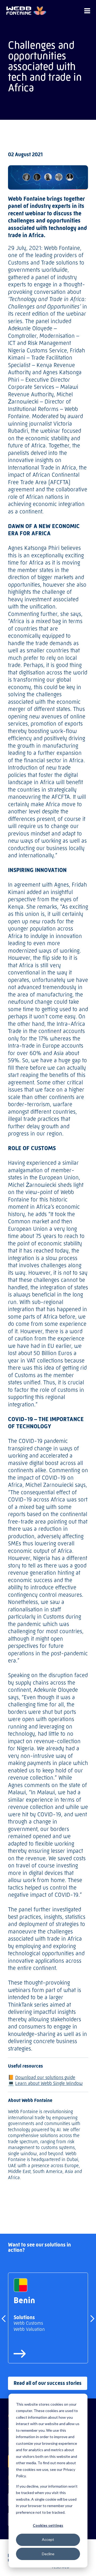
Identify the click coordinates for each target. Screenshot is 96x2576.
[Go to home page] (26, 11)
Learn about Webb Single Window (49, 2083)
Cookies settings (48, 2525)
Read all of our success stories (48, 2383)
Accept (48, 2539)
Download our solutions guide (45, 2077)
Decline (48, 2554)
